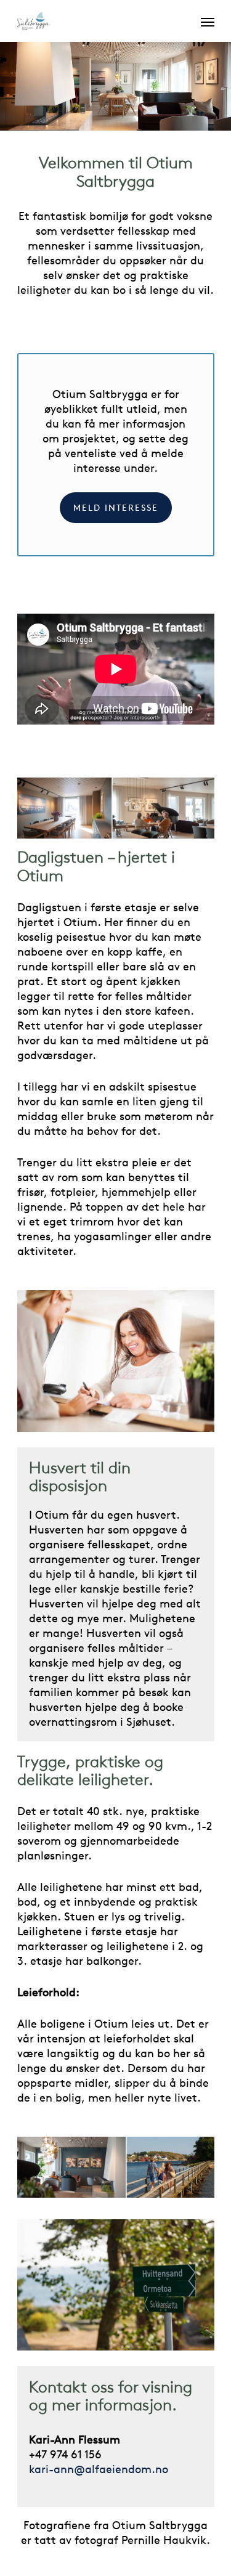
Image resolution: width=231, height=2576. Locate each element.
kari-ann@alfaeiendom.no (99, 2469)
